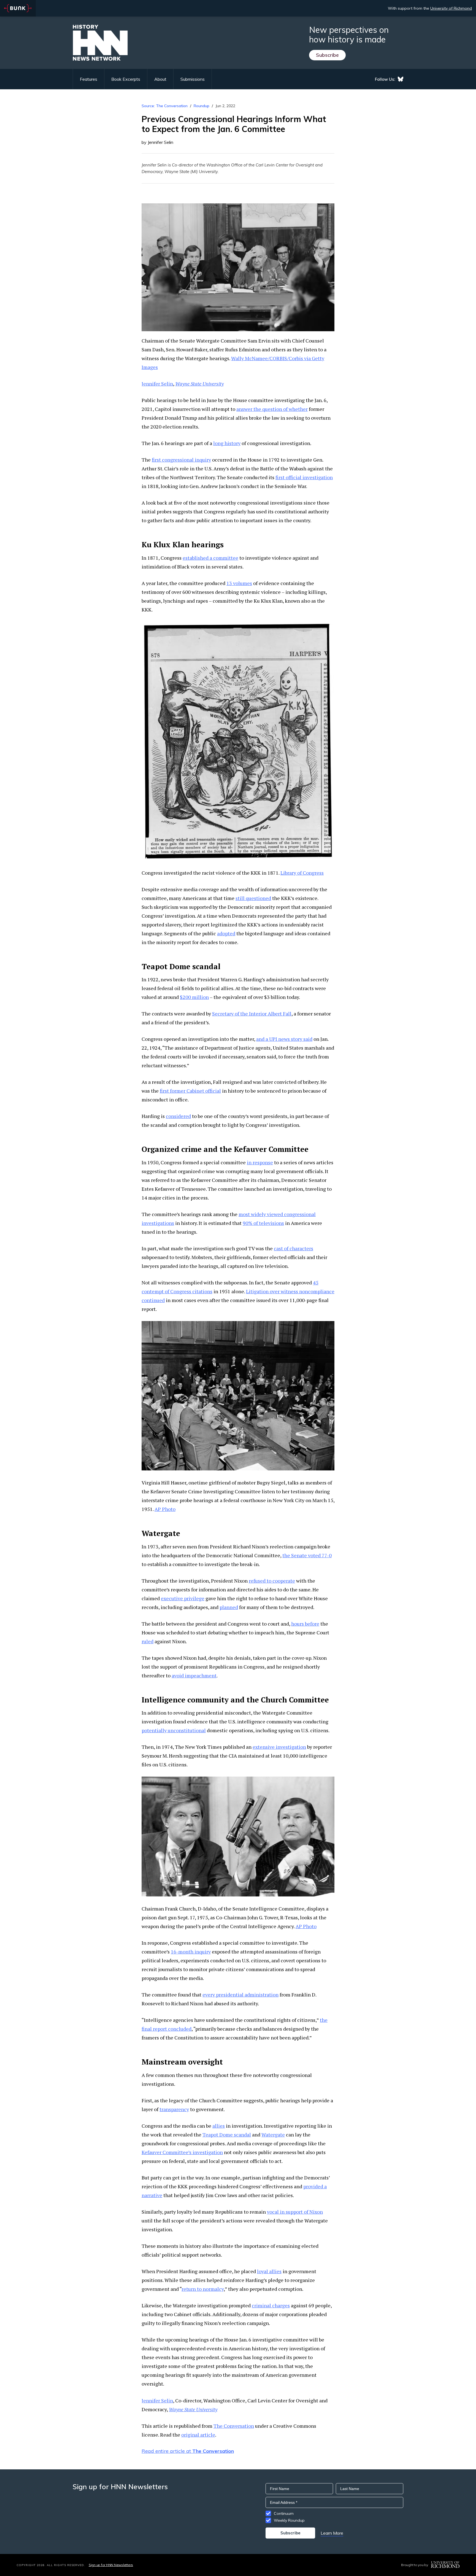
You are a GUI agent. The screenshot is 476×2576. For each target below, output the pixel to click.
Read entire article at (188, 2451)
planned (229, 1607)
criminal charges (271, 2305)
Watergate (273, 2135)
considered (178, 1116)
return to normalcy (203, 2289)
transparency (174, 2109)
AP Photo (165, 1509)
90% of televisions (263, 1223)
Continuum (284, 2513)
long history (227, 443)
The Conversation (234, 2426)
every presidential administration (240, 1995)
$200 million (194, 997)
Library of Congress (302, 873)
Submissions (193, 79)
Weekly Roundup (289, 2520)
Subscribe (327, 55)
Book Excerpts (126, 79)
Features (89, 79)
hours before (305, 1624)
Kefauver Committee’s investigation (182, 2152)
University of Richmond (451, 8)
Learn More (332, 2533)
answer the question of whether (272, 409)
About (160, 79)
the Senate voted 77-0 (307, 1555)
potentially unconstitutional (174, 1730)
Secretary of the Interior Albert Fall (252, 1014)
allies (219, 2126)
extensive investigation (279, 1747)
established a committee (210, 558)
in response (260, 1162)
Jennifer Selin (157, 384)
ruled (148, 1641)
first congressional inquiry (181, 460)
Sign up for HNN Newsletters (111, 2565)
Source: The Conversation (165, 106)
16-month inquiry (191, 1952)
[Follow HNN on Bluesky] (401, 79)
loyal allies (269, 2271)
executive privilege (183, 1598)
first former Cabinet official (190, 1091)
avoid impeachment (194, 1675)
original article (198, 2435)
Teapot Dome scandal (227, 2135)
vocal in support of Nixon (295, 2212)
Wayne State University (199, 384)
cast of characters (294, 1248)
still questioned (253, 898)
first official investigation (304, 477)
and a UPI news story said (284, 1039)
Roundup (202, 106)
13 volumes (239, 583)
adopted (226, 933)
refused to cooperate (272, 1581)
